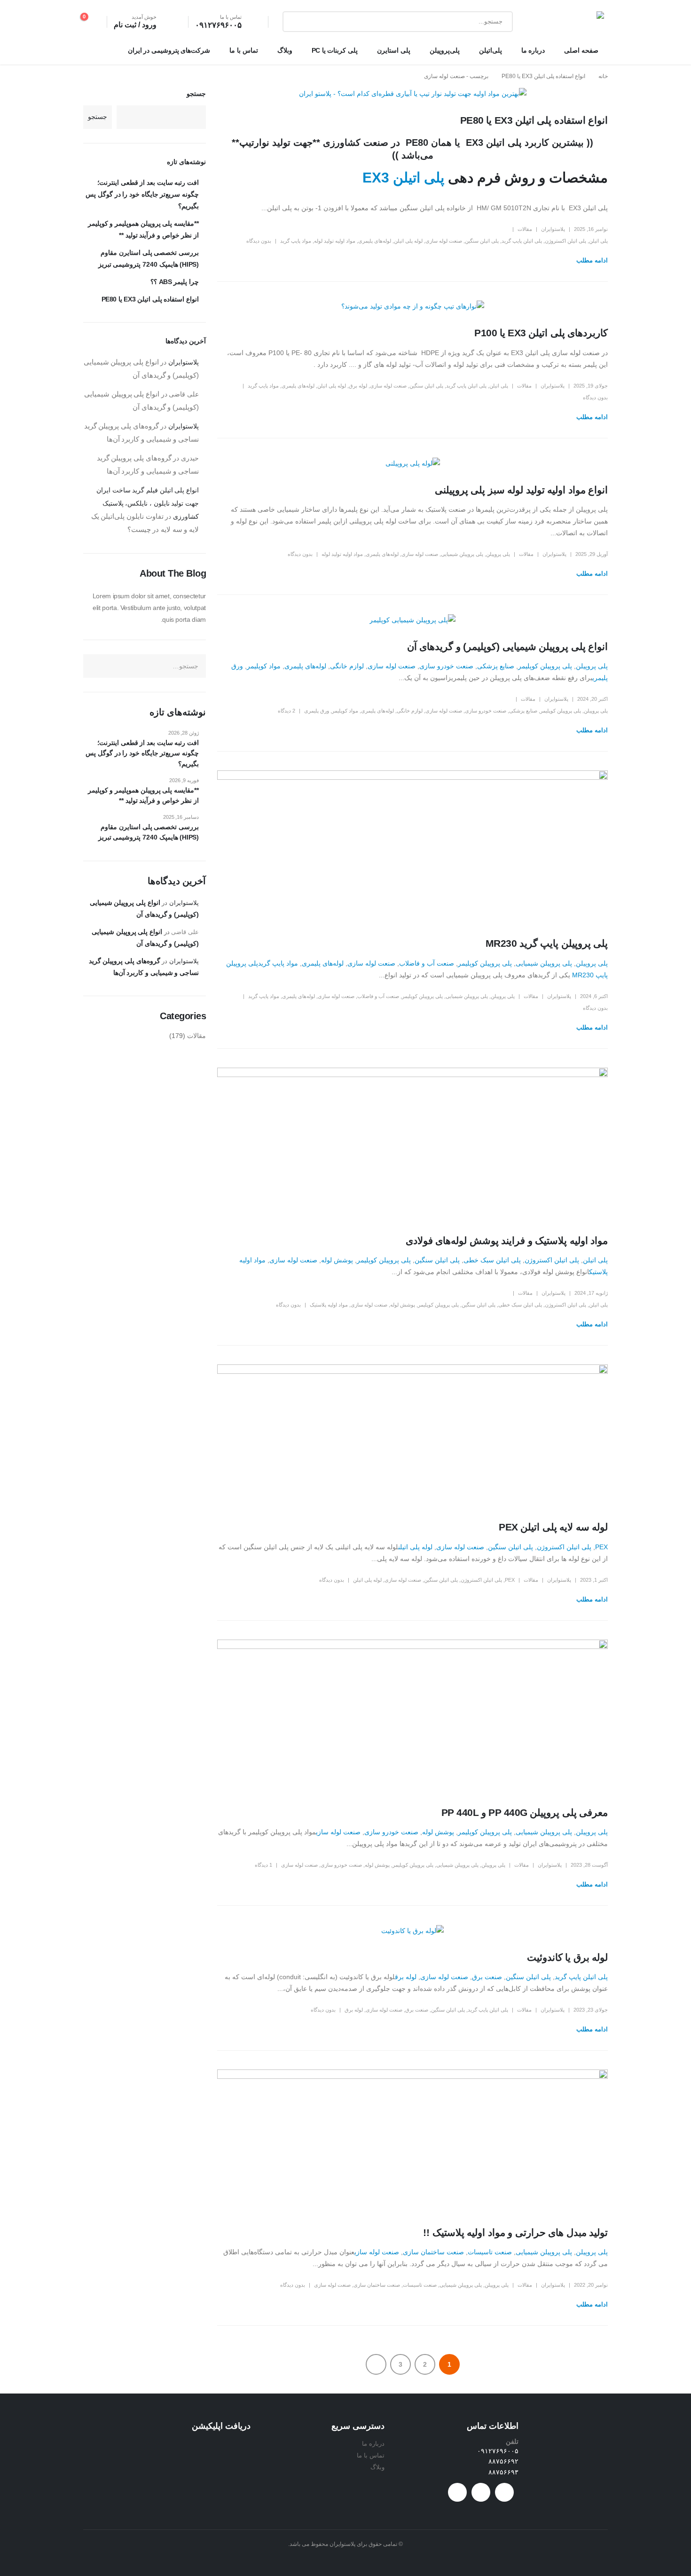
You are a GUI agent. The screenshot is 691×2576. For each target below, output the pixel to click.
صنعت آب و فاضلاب (427, 963)
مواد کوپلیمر (264, 666)
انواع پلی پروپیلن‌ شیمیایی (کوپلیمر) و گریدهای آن (507, 646)
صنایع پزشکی (496, 666)
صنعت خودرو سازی (446, 666)
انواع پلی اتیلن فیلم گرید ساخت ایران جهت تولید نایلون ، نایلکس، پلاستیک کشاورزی (148, 503)
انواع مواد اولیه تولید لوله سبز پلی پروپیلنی (521, 490)
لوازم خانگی (347, 666)
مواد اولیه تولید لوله (335, 241)
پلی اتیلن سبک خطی (492, 1260)
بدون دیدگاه (259, 241)
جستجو (196, 94)
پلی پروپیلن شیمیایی (462, 554)
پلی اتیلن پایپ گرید (522, 241)
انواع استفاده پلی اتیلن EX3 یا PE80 (534, 120)
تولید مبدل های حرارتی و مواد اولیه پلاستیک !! (515, 2232)
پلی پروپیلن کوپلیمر (545, 666)
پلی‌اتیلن (491, 50)
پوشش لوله (337, 1260)
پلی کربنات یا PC (335, 50)
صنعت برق (487, 1977)
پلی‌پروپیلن (445, 50)
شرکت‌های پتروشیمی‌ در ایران (169, 50)
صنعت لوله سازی (444, 241)
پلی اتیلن (598, 241)
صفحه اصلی (581, 50)
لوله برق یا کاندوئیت (567, 1957)
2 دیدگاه (287, 711)
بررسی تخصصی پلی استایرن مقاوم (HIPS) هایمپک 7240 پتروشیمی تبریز (149, 832)
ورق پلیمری (317, 711)
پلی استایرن (394, 50)
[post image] (412, 94)
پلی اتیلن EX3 (403, 178)
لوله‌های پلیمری (375, 241)
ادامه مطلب (592, 260)
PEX (601, 1547)
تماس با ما (243, 50)
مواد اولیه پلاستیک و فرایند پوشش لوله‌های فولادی (507, 1240)
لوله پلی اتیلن (408, 241)
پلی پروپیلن (498, 554)
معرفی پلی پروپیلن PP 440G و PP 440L (525, 1812)
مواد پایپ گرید (296, 241)
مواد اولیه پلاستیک (329, 1305)
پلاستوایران (553, 229)
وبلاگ (285, 50)
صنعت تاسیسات (490, 2252)
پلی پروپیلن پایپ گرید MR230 (547, 943)
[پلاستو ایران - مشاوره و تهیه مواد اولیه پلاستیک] (574, 22)
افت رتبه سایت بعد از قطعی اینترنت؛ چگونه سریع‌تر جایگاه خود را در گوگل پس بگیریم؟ (142, 194)
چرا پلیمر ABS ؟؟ (175, 282)
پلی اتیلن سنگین (482, 241)
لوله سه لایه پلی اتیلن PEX (553, 1527)
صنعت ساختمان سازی (433, 2252)
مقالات (525, 229)
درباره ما (533, 50)
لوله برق (358, 386)
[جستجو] (297, 22)
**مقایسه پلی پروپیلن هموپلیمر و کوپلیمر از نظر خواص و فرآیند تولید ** (143, 795)
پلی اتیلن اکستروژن (565, 241)
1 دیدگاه (263, 1865)
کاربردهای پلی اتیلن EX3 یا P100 (541, 333)
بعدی (376, 2364)
